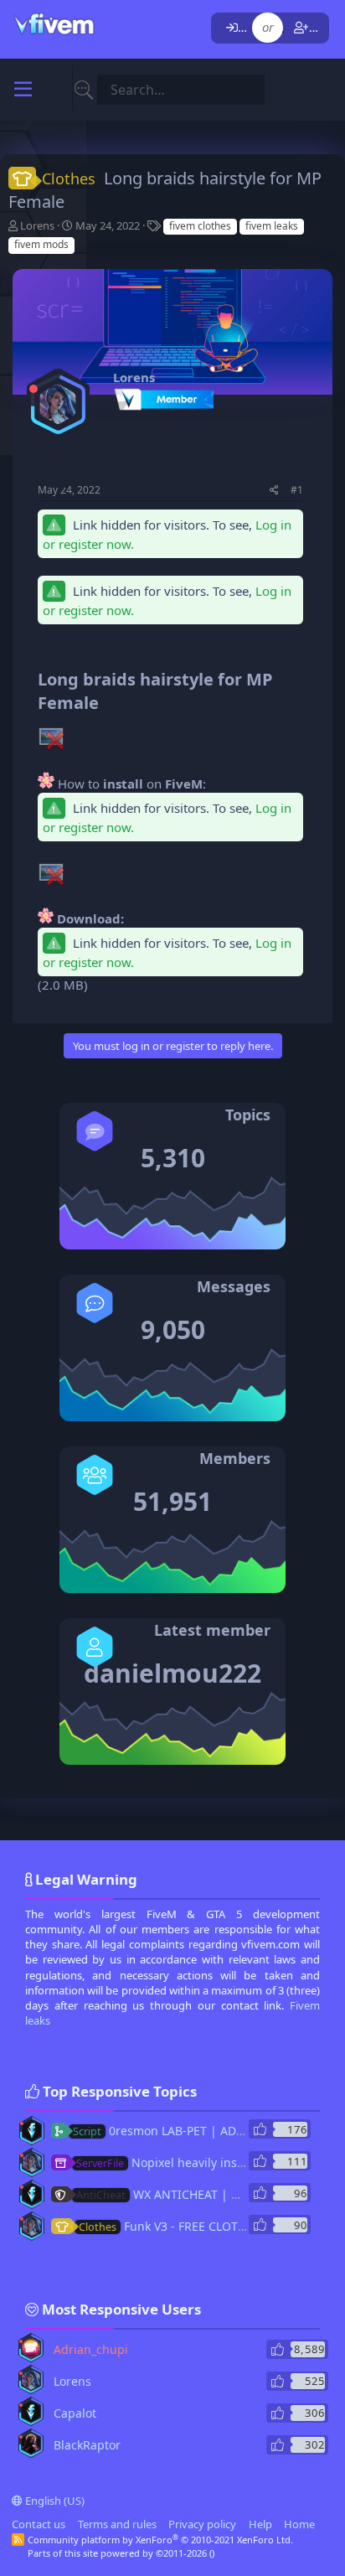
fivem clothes (200, 226)
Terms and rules (117, 2524)
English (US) (54, 2501)
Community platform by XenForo (160, 2540)
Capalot (75, 2413)
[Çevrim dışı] (33, 389)
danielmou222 (172, 1673)
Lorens (37, 225)
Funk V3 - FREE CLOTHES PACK (185, 2226)
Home (299, 2524)
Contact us (39, 2524)
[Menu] (23, 90)
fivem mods (41, 244)
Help (260, 2524)
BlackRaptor (87, 2445)
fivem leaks (272, 226)
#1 (297, 490)
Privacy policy (202, 2524)
